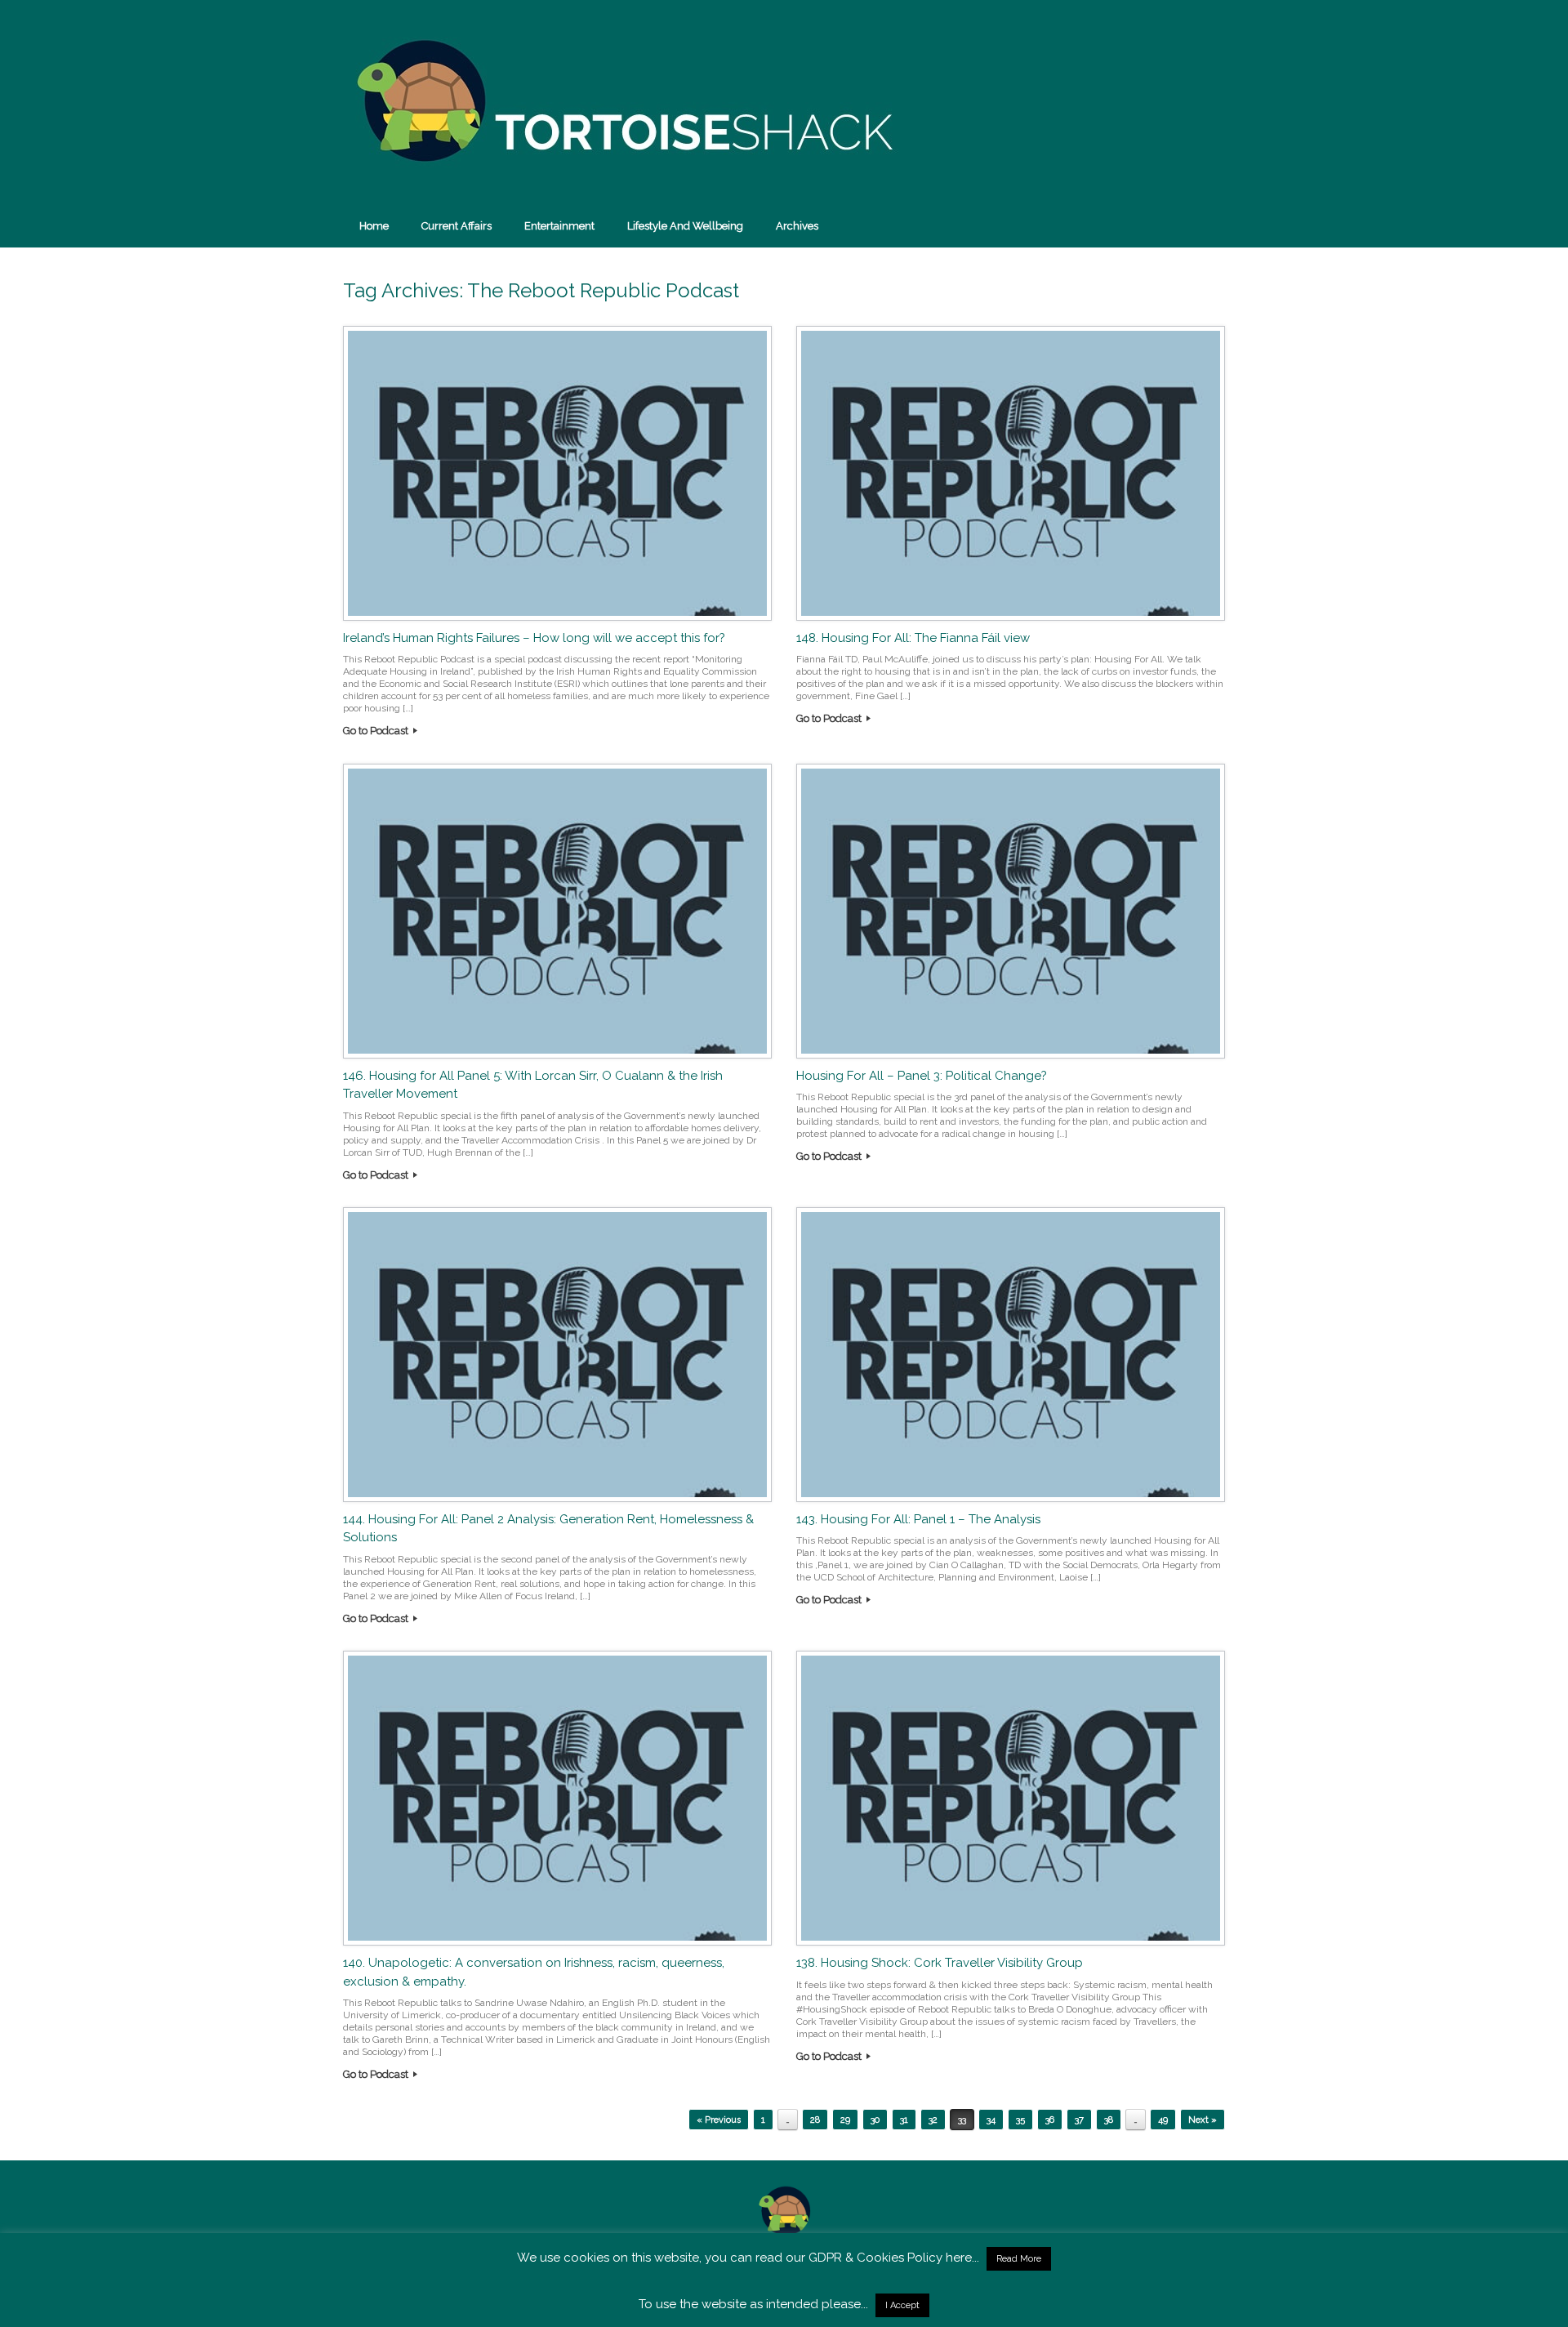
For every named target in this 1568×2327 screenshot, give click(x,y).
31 (904, 2120)
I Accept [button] (902, 2305)
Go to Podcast (377, 731)
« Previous (719, 2120)
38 (1109, 2120)
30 (875, 2120)
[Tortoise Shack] (621, 102)
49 (1163, 2120)
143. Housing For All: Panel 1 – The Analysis (918, 1519)
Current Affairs (457, 226)
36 (1050, 2120)
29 (845, 2120)
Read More (1019, 2259)
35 (1020, 2120)
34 (991, 2120)
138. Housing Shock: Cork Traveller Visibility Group (940, 1963)
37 (1079, 2120)
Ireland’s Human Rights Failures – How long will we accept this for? (534, 638)
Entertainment (559, 226)
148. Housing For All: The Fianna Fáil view (913, 638)
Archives (797, 226)
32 (933, 2120)
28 (815, 2120)
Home (374, 226)
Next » (1203, 2120)
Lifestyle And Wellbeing (685, 226)
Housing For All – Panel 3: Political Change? (922, 1076)
